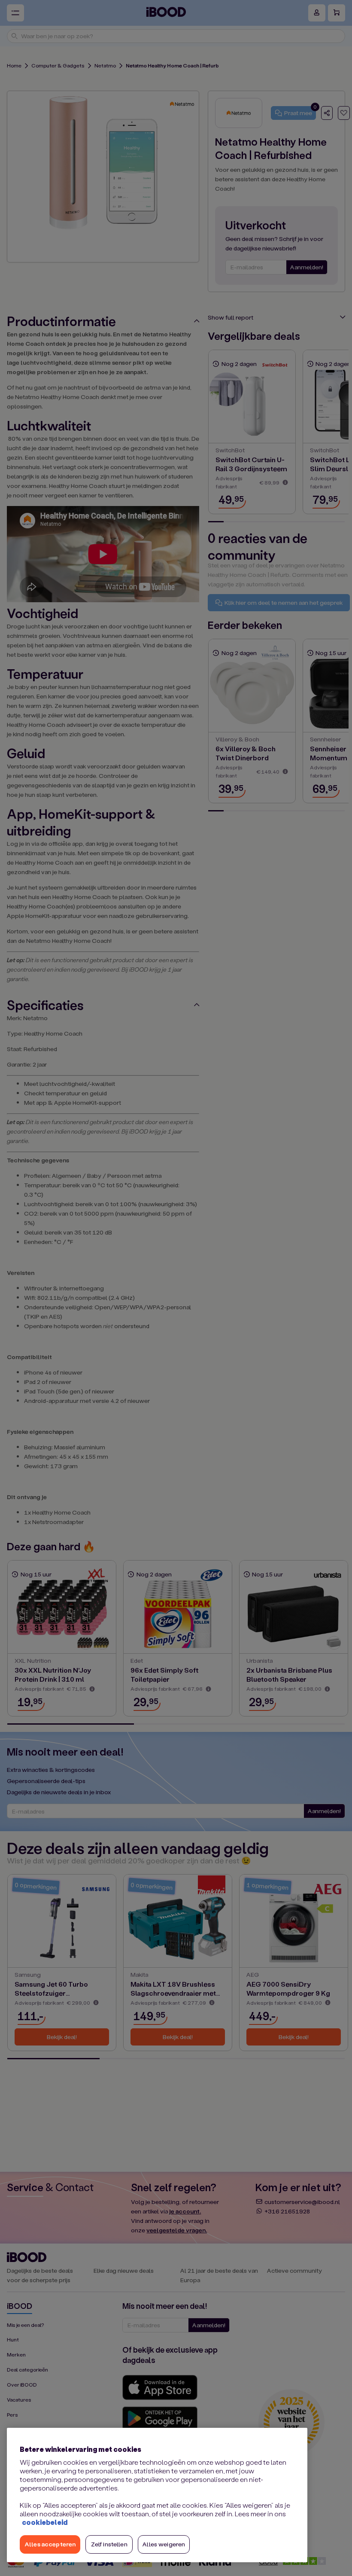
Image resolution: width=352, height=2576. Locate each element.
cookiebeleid (45, 2522)
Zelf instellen (109, 2544)
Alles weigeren (164, 2544)
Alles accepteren (50, 2544)
